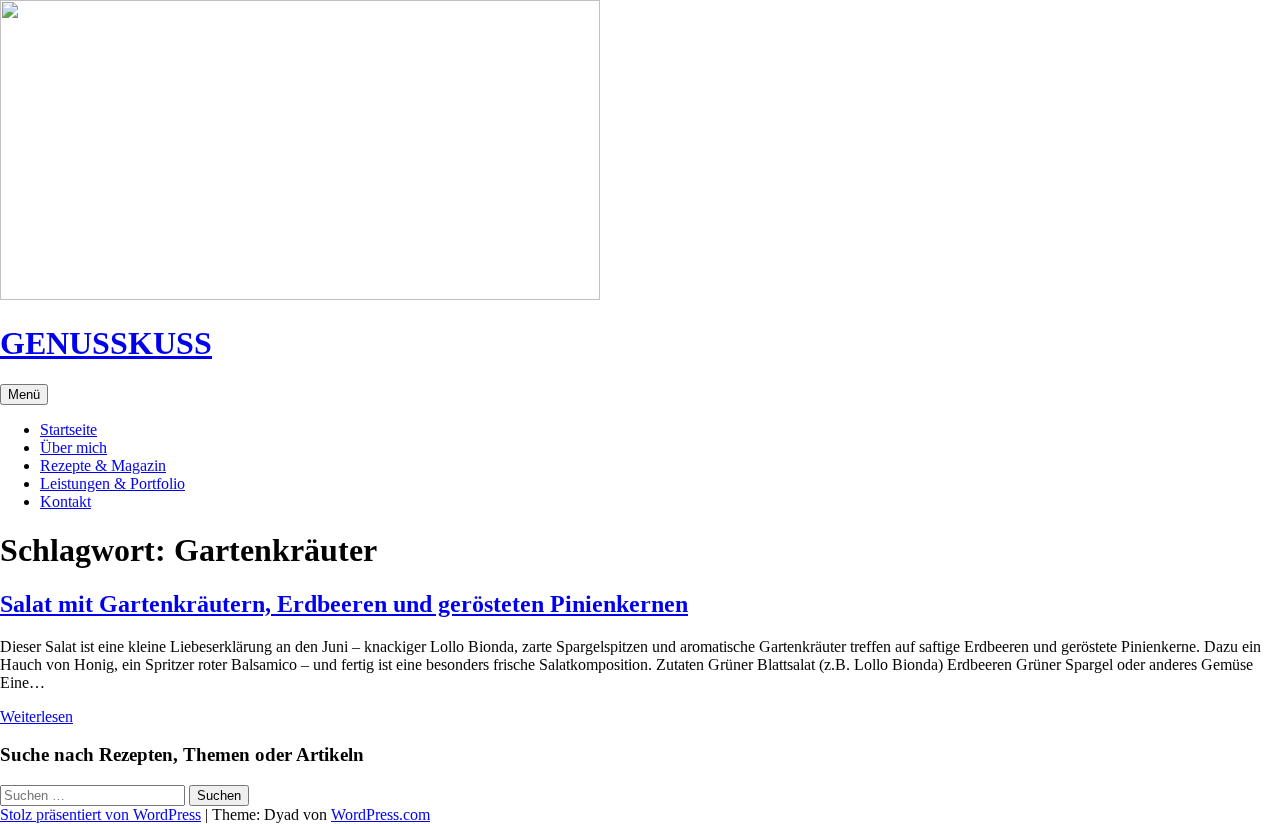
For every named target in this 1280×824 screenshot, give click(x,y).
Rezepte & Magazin (103, 465)
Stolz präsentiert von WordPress (100, 814)
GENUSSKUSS (106, 343)
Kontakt (65, 501)
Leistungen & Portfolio (112, 483)
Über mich (73, 447)
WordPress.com (380, 814)
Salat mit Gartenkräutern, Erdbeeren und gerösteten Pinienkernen (344, 604)
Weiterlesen (36, 716)
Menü (24, 394)
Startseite (68, 429)
